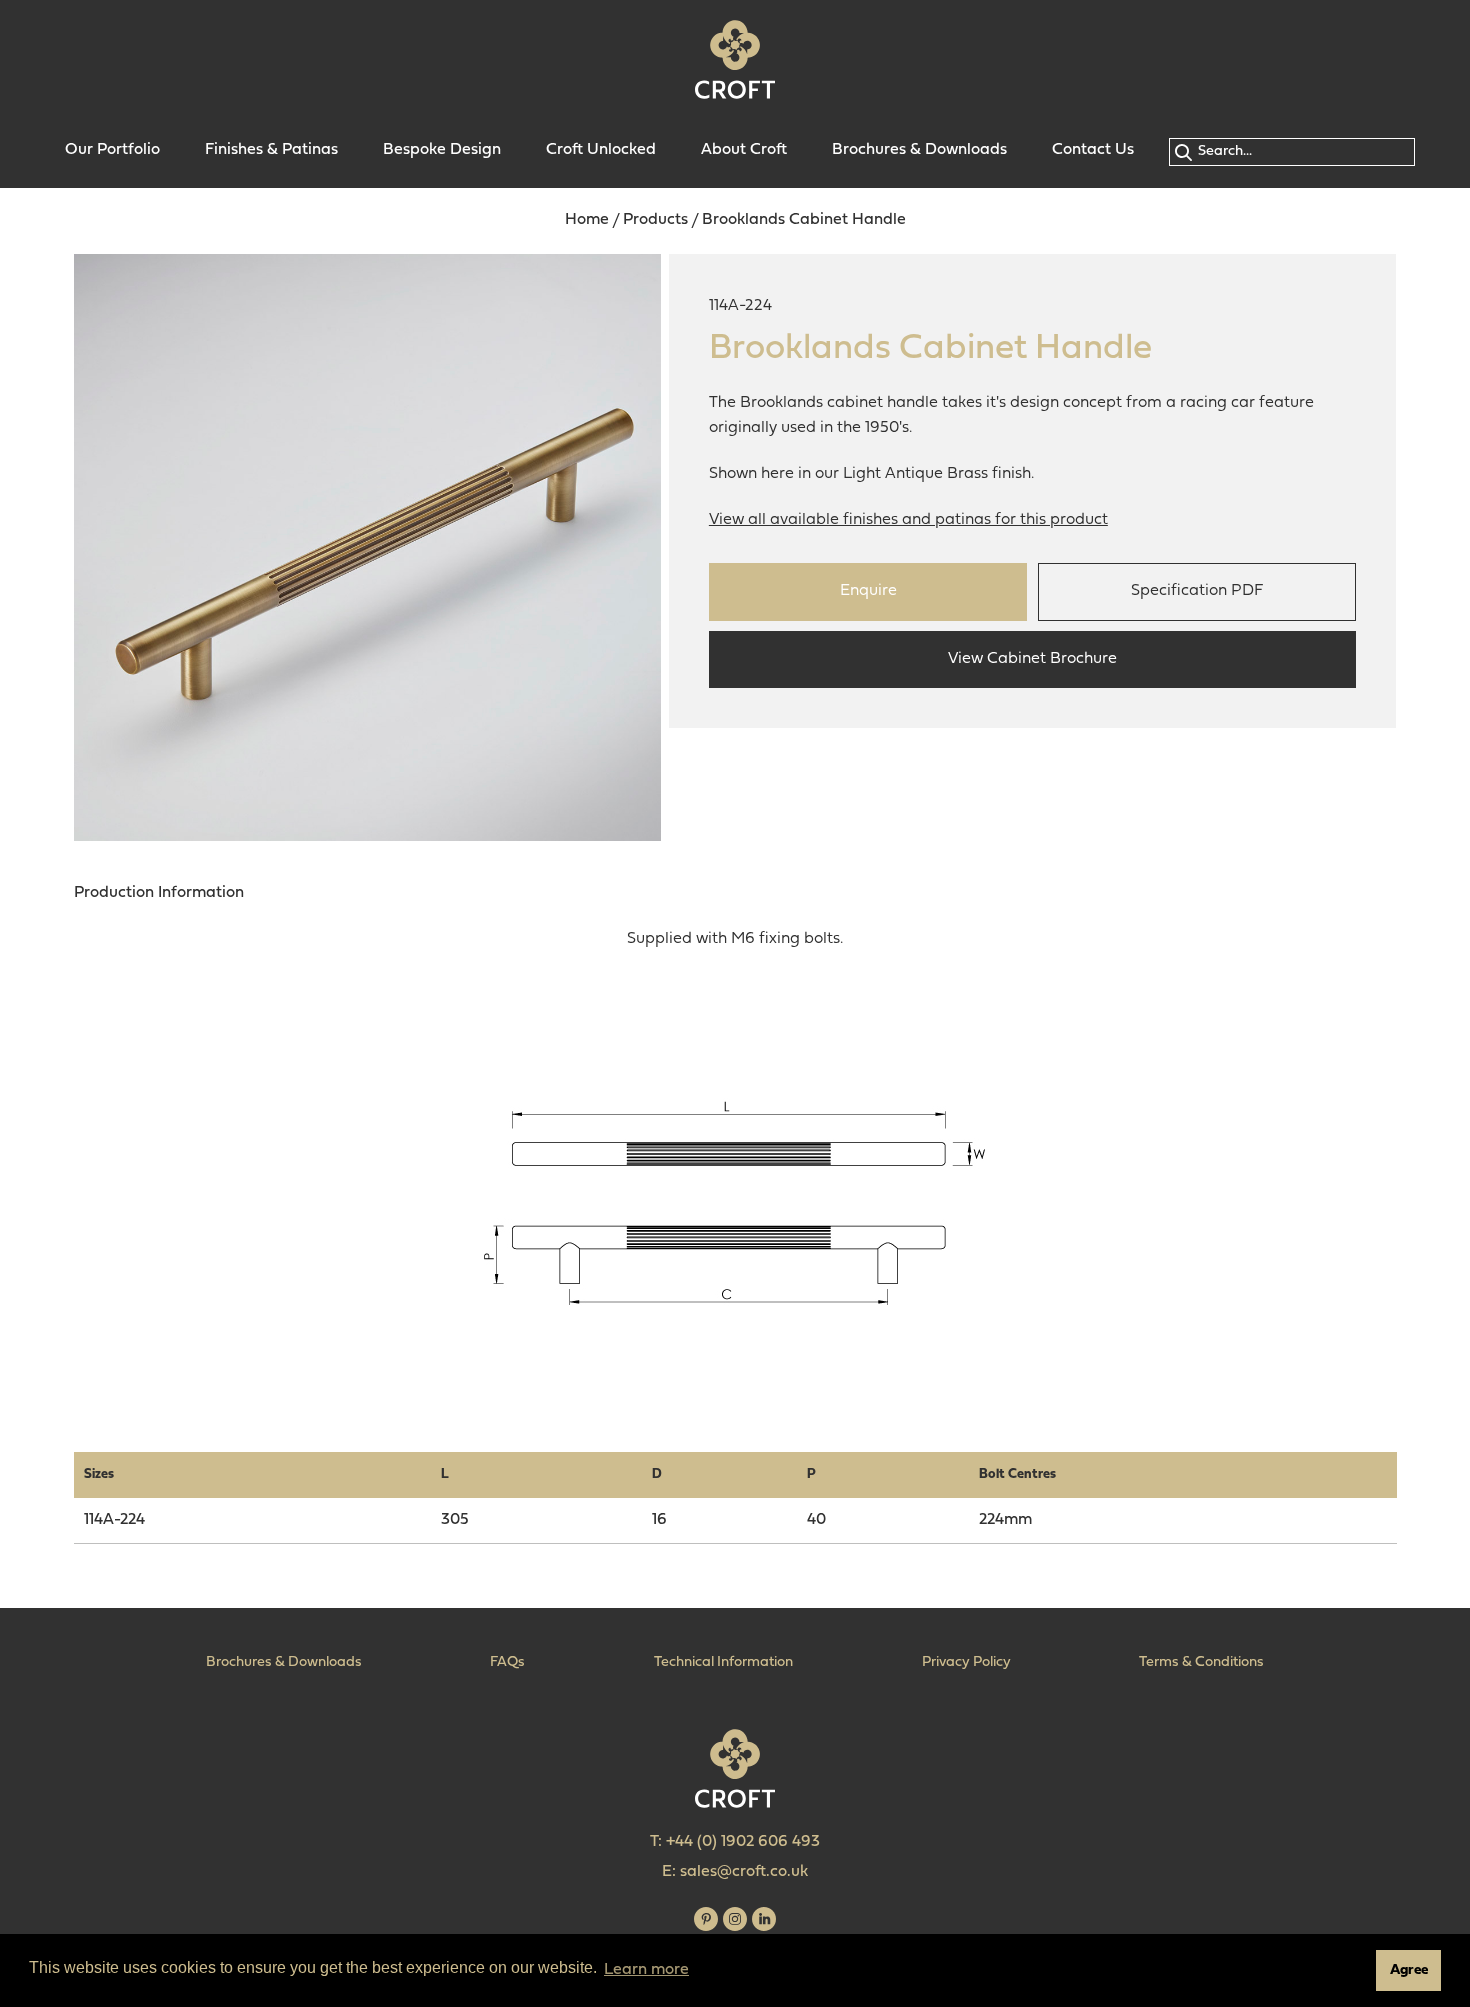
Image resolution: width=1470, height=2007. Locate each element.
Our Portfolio (112, 150)
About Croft (744, 150)
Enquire (868, 591)
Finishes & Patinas (271, 150)
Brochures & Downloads (919, 150)
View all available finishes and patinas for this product (908, 520)
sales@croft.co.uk (744, 1872)
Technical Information (723, 1662)
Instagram (735, 1919)
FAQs (507, 1662)
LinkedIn (764, 1919)
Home (587, 220)
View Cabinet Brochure (1032, 659)
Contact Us (1093, 150)
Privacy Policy (966, 1662)
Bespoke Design (442, 150)
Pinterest (706, 1919)
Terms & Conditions (1201, 1662)
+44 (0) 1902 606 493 (743, 1842)
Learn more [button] (646, 1970)
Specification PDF (1197, 591)
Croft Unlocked (601, 150)
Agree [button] (1409, 1970)
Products (655, 220)
